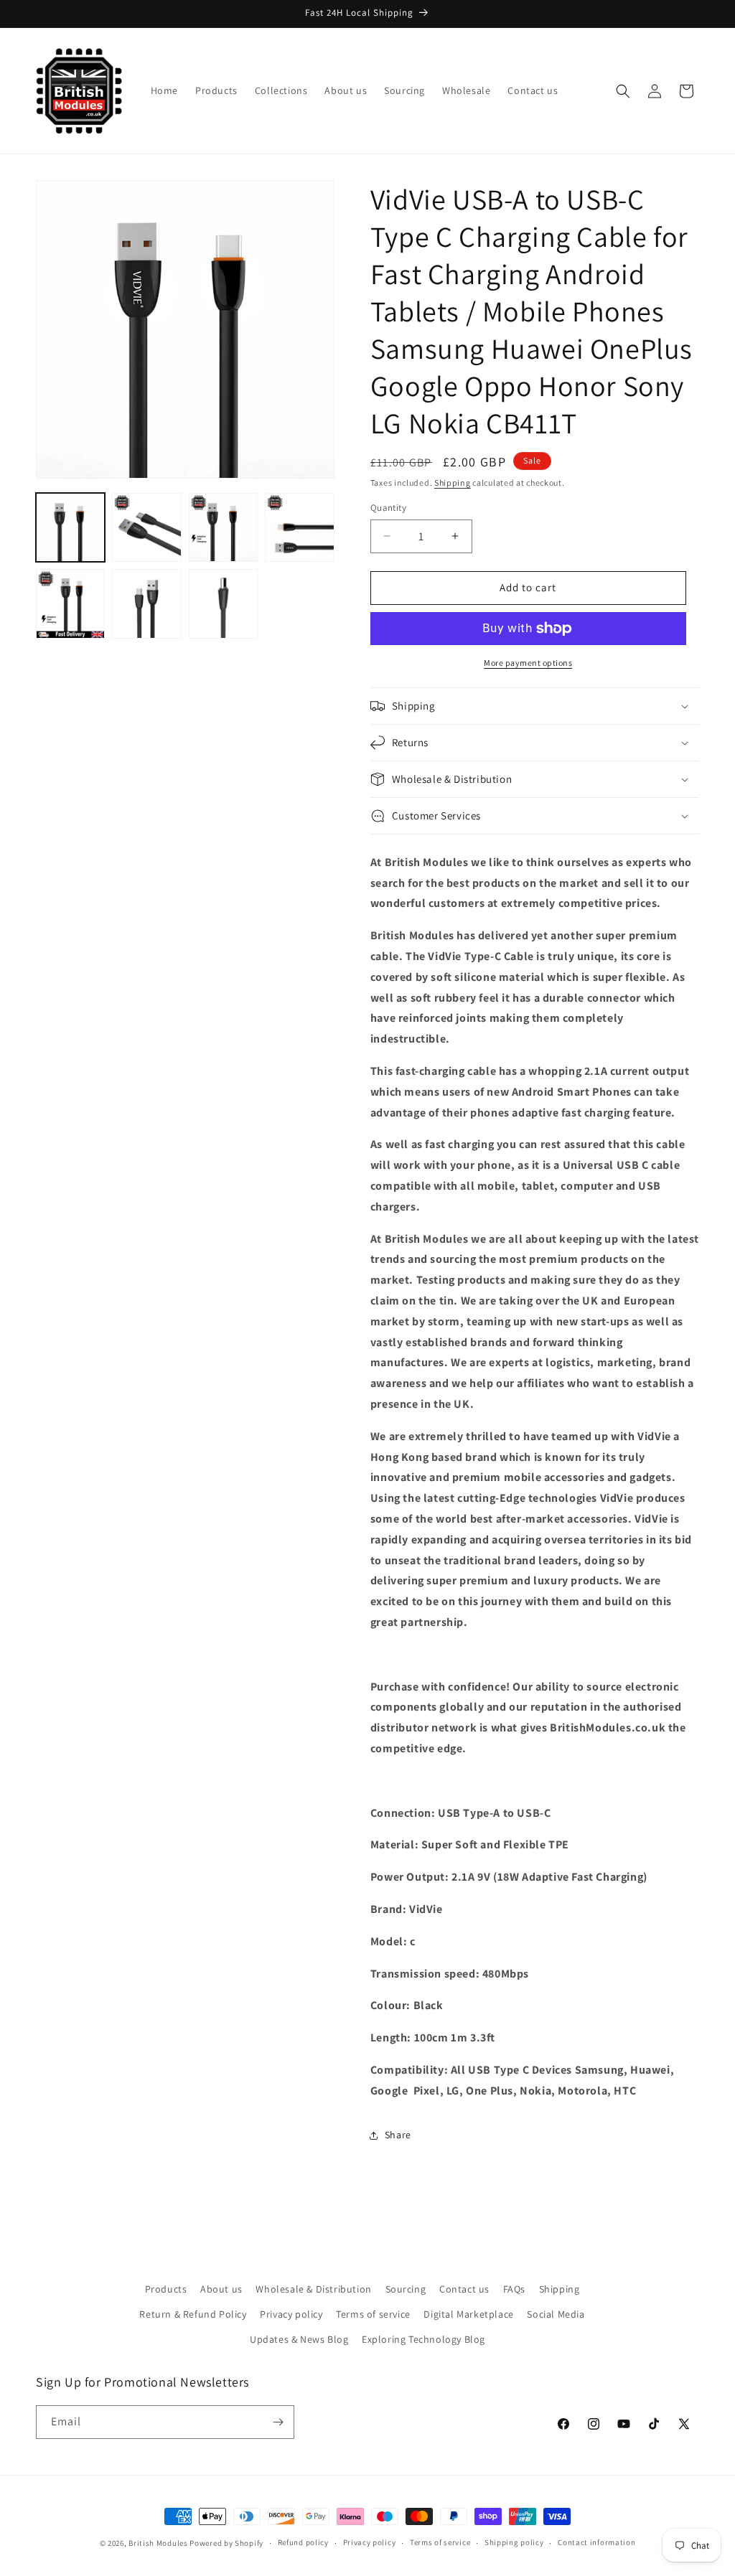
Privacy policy (291, 2314)
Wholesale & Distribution (313, 2289)
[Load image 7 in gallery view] (223, 603)
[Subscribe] (278, 2422)
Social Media (556, 2314)
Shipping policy (514, 2542)
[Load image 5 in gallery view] (70, 603)
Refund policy (303, 2542)
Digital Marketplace (468, 2314)
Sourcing (406, 2289)
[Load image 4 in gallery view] (299, 527)
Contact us (464, 2289)
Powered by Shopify (226, 2543)
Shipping (453, 483)
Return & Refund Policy (193, 2314)
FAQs (514, 2289)
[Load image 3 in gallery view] (223, 527)
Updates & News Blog (299, 2339)
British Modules (158, 2543)
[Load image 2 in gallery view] (146, 527)
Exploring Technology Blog (423, 2339)
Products (166, 2289)
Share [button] (398, 2135)
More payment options (528, 663)
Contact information (596, 2542)
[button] (623, 91)
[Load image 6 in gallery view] (146, 603)
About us (221, 2289)
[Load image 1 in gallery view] (70, 527)
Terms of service (373, 2314)
